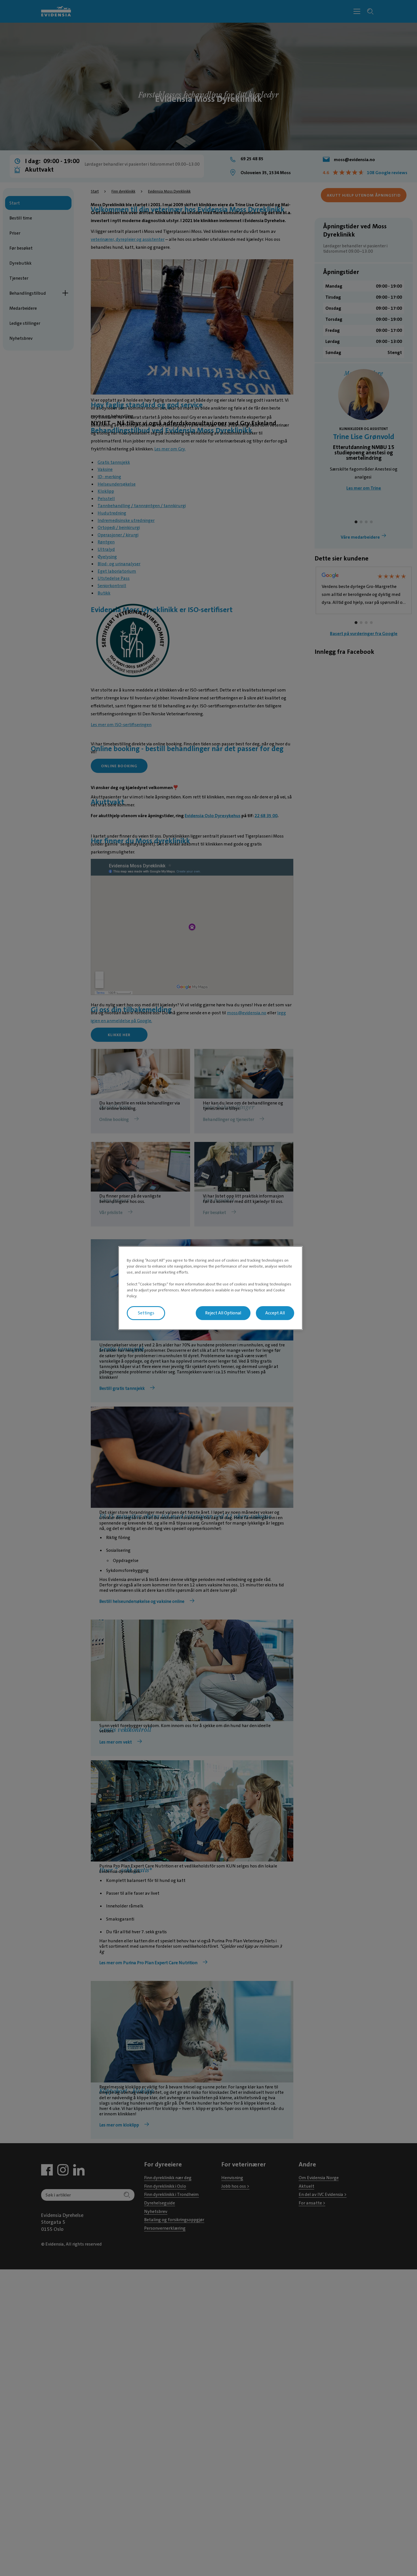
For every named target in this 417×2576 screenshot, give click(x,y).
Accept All (275, 1313)
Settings (146, 1313)
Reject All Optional (223, 1313)
